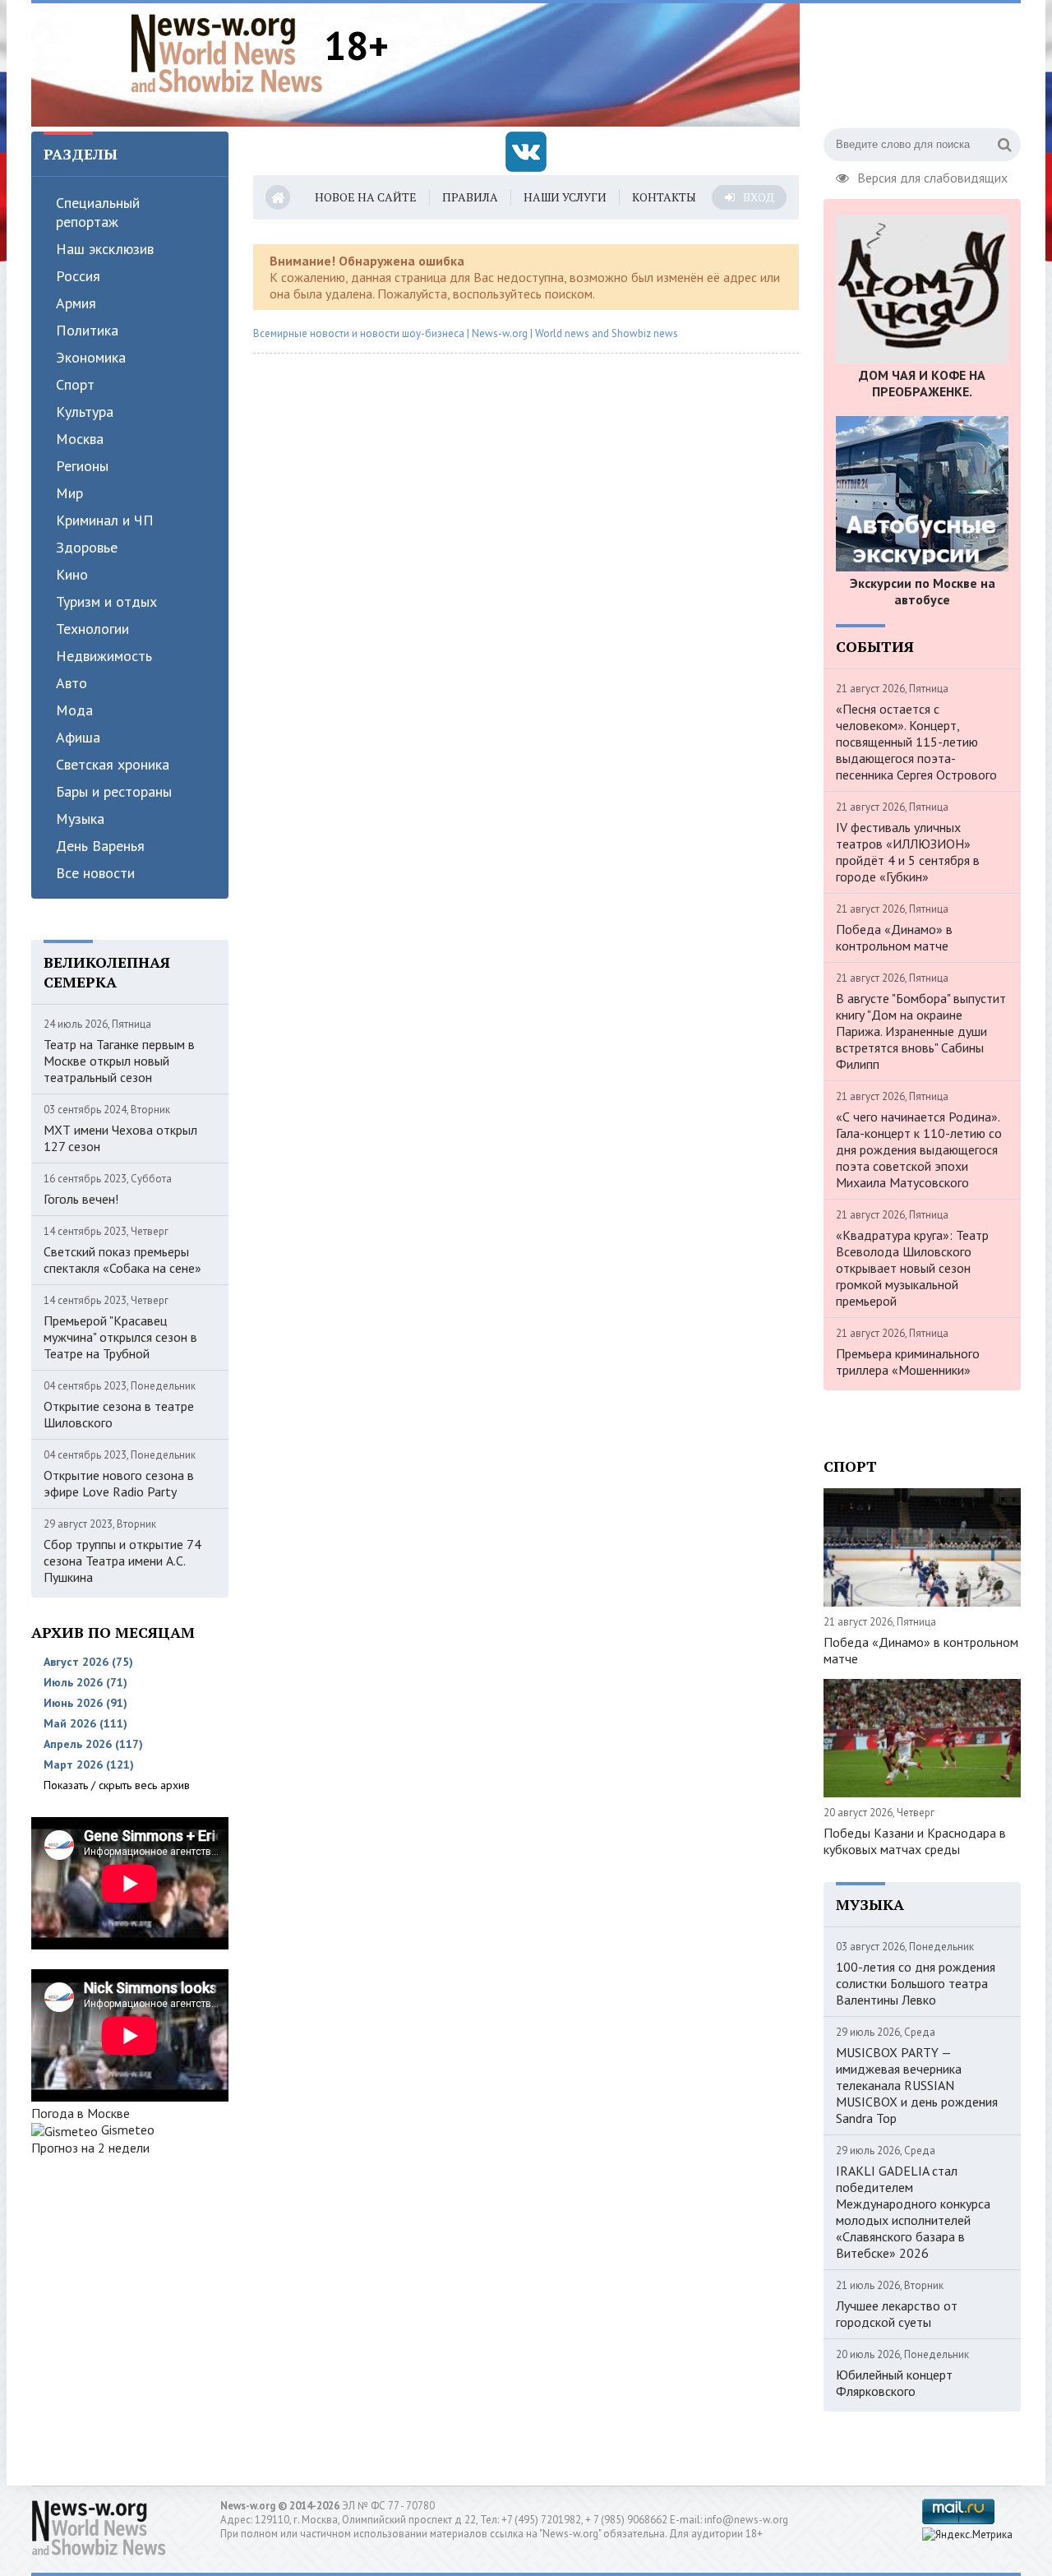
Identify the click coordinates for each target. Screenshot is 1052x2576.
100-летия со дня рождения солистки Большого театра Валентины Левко (916, 1983)
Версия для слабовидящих (932, 176)
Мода (74, 710)
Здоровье (87, 547)
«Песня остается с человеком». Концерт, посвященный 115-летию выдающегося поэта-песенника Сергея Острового (916, 742)
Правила (470, 197)
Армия (76, 303)
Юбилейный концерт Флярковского (894, 2383)
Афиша (78, 737)
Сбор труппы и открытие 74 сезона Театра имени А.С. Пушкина (122, 1561)
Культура (85, 412)
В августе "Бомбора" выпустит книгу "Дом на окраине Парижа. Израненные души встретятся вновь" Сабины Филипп (921, 1031)
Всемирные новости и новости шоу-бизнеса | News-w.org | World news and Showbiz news (466, 333)
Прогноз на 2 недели (90, 2148)
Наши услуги (565, 197)
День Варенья (100, 846)
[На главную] (227, 53)
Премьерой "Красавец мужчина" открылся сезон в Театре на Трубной (120, 1337)
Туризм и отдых (106, 601)
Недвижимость (104, 656)
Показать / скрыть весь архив (117, 1785)
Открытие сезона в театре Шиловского (119, 1414)
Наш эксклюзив (105, 249)
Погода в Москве (81, 2113)
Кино (72, 574)
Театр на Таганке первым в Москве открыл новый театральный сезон (119, 1061)
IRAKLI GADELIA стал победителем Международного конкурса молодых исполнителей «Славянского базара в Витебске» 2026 (913, 2212)
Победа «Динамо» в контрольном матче (894, 937)
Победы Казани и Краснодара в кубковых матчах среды (915, 1841)
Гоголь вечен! (81, 1199)
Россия (78, 276)
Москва (80, 439)
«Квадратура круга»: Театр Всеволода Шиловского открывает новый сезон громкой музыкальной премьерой (912, 1268)
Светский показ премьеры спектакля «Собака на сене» (122, 1260)
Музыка (80, 819)
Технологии (92, 629)
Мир (69, 493)
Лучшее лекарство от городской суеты (897, 2314)
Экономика (91, 357)
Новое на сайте (366, 197)
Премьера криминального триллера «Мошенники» (908, 1362)
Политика (87, 330)
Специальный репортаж (98, 212)
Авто (72, 683)
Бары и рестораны (114, 791)
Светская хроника (113, 764)
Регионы (82, 466)
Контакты (664, 197)
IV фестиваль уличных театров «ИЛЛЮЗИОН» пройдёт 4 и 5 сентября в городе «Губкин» (908, 852)
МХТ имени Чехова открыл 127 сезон (120, 1138)
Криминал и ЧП (105, 520)
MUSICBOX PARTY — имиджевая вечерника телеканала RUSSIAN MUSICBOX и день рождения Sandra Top (917, 2085)
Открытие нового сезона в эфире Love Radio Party (119, 1483)
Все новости (95, 873)
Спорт (75, 384)
